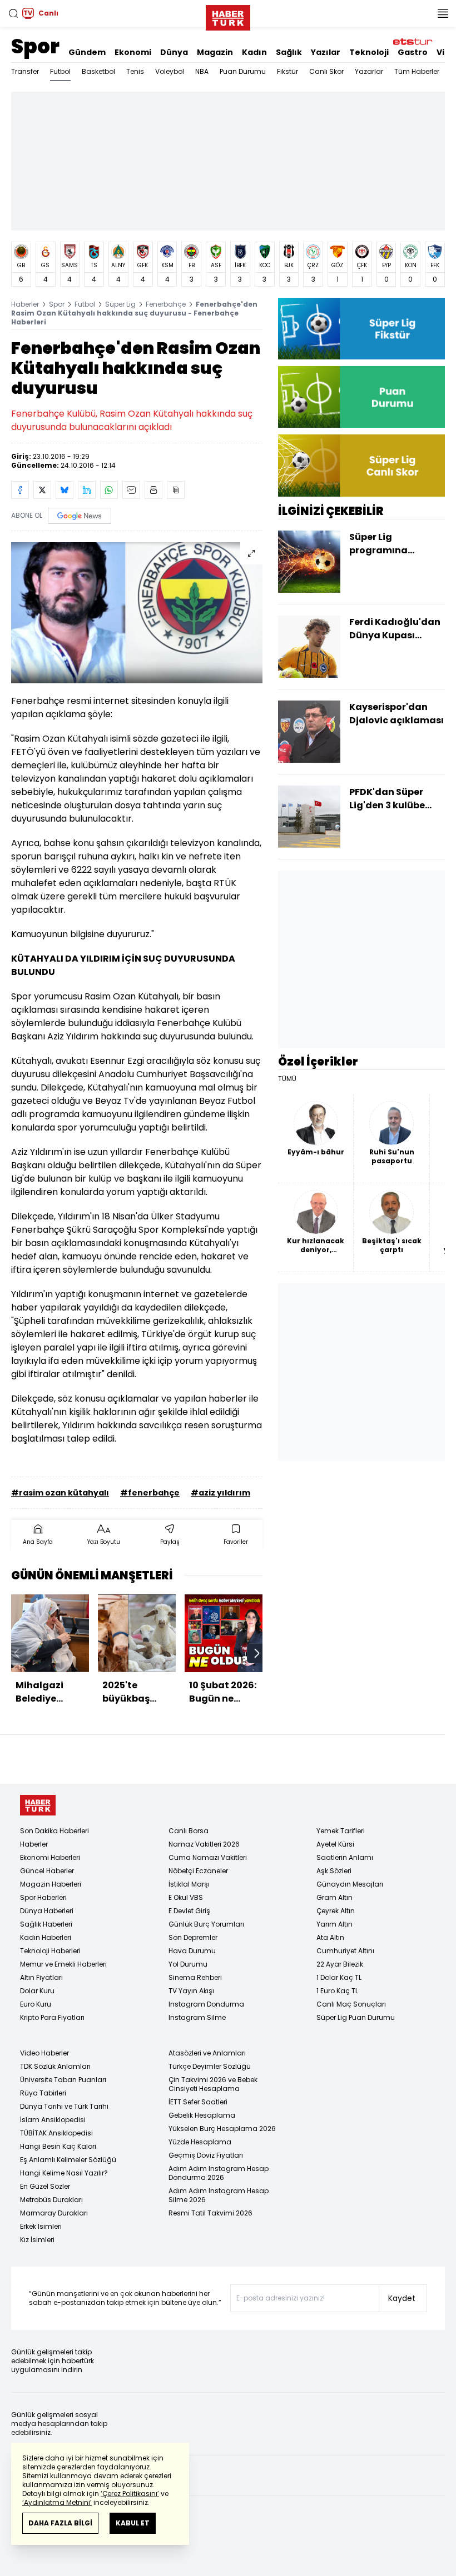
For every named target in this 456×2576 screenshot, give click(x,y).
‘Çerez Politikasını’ (130, 2494)
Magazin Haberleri (51, 1884)
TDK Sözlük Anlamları (55, 2066)
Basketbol (98, 71)
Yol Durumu (188, 1964)
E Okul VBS (186, 1897)
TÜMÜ (287, 1079)
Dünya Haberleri (47, 1911)
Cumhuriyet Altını (345, 1951)
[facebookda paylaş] (20, 490)
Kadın (254, 52)
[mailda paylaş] (131, 490)
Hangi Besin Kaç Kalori (58, 2146)
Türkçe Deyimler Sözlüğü (210, 2066)
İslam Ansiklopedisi (53, 2120)
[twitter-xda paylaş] (42, 490)
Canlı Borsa (189, 1831)
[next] (257, 1653)
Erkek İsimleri (41, 2226)
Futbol (60, 71)
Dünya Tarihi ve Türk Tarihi (64, 2106)
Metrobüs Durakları (51, 2200)
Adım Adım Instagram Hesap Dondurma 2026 (219, 2173)
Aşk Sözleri (334, 1871)
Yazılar (326, 52)
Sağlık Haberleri (46, 1924)
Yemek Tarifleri (341, 1831)
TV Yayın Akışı (191, 1991)
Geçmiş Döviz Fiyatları (206, 2155)
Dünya (174, 52)
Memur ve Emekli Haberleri (63, 1964)
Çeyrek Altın (336, 1911)
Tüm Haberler (417, 71)
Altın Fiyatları (41, 1977)
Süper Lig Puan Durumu (356, 2017)
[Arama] (13, 13)
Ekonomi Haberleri (50, 1857)
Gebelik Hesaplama (202, 2115)
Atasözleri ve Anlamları (207, 2053)
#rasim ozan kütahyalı (60, 1493)
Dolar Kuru (37, 1991)
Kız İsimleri (37, 2240)
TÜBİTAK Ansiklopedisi (56, 2133)
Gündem (87, 52)
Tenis (135, 71)
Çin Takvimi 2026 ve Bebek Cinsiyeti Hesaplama (213, 2084)
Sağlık (289, 52)
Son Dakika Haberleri (54, 1831)
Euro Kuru (36, 2004)
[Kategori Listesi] (443, 13)
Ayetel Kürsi (335, 1844)
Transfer (25, 71)
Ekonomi (133, 52)
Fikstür (288, 71)
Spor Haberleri (43, 1897)
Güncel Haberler (47, 1871)
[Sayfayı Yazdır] (153, 490)
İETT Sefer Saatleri (198, 2102)
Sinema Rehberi (195, 1977)
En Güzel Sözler (45, 2186)
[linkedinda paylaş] (87, 490)
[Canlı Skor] (361, 465)
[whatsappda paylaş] (109, 490)
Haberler (25, 304)
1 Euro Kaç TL (337, 1991)
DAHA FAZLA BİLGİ (60, 2523)
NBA (202, 71)
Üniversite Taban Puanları (63, 2080)
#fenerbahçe (150, 1493)
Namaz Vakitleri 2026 (204, 1844)
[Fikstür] (361, 329)
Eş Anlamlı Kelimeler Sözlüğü (68, 2160)
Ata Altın (330, 1937)
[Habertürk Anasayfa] (228, 16)
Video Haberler (44, 2053)
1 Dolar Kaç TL (339, 1977)
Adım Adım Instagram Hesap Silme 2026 (219, 2195)
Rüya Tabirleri (43, 2093)
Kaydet (402, 2298)
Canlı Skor (326, 71)
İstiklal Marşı (189, 1884)
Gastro (413, 52)
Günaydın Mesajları (350, 1884)
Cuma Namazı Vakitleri (208, 1857)
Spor (35, 46)
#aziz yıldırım (220, 1493)
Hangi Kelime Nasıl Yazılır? (64, 2173)
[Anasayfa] (38, 1805)
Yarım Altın (334, 1924)
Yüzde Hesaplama (200, 2142)
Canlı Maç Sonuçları (351, 2004)
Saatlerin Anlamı (345, 1857)
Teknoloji (369, 52)
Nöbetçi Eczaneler (198, 1871)
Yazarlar (369, 71)
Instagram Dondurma (206, 2004)
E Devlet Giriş (189, 1911)
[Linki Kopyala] (176, 490)
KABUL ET (133, 2523)
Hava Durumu (192, 1951)
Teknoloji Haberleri (50, 1951)
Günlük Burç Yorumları (206, 1924)
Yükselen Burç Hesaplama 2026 (222, 2129)
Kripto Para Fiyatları (52, 2017)
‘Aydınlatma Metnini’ (57, 2502)
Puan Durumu (243, 71)
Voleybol (170, 71)
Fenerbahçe (166, 304)
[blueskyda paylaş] (65, 490)
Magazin (215, 52)
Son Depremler (193, 1937)
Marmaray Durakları (54, 2213)
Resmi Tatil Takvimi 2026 (210, 2213)
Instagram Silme (197, 2017)
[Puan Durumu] (361, 397)
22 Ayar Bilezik (340, 1964)
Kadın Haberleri (46, 1937)
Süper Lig (120, 304)
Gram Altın (334, 1897)
